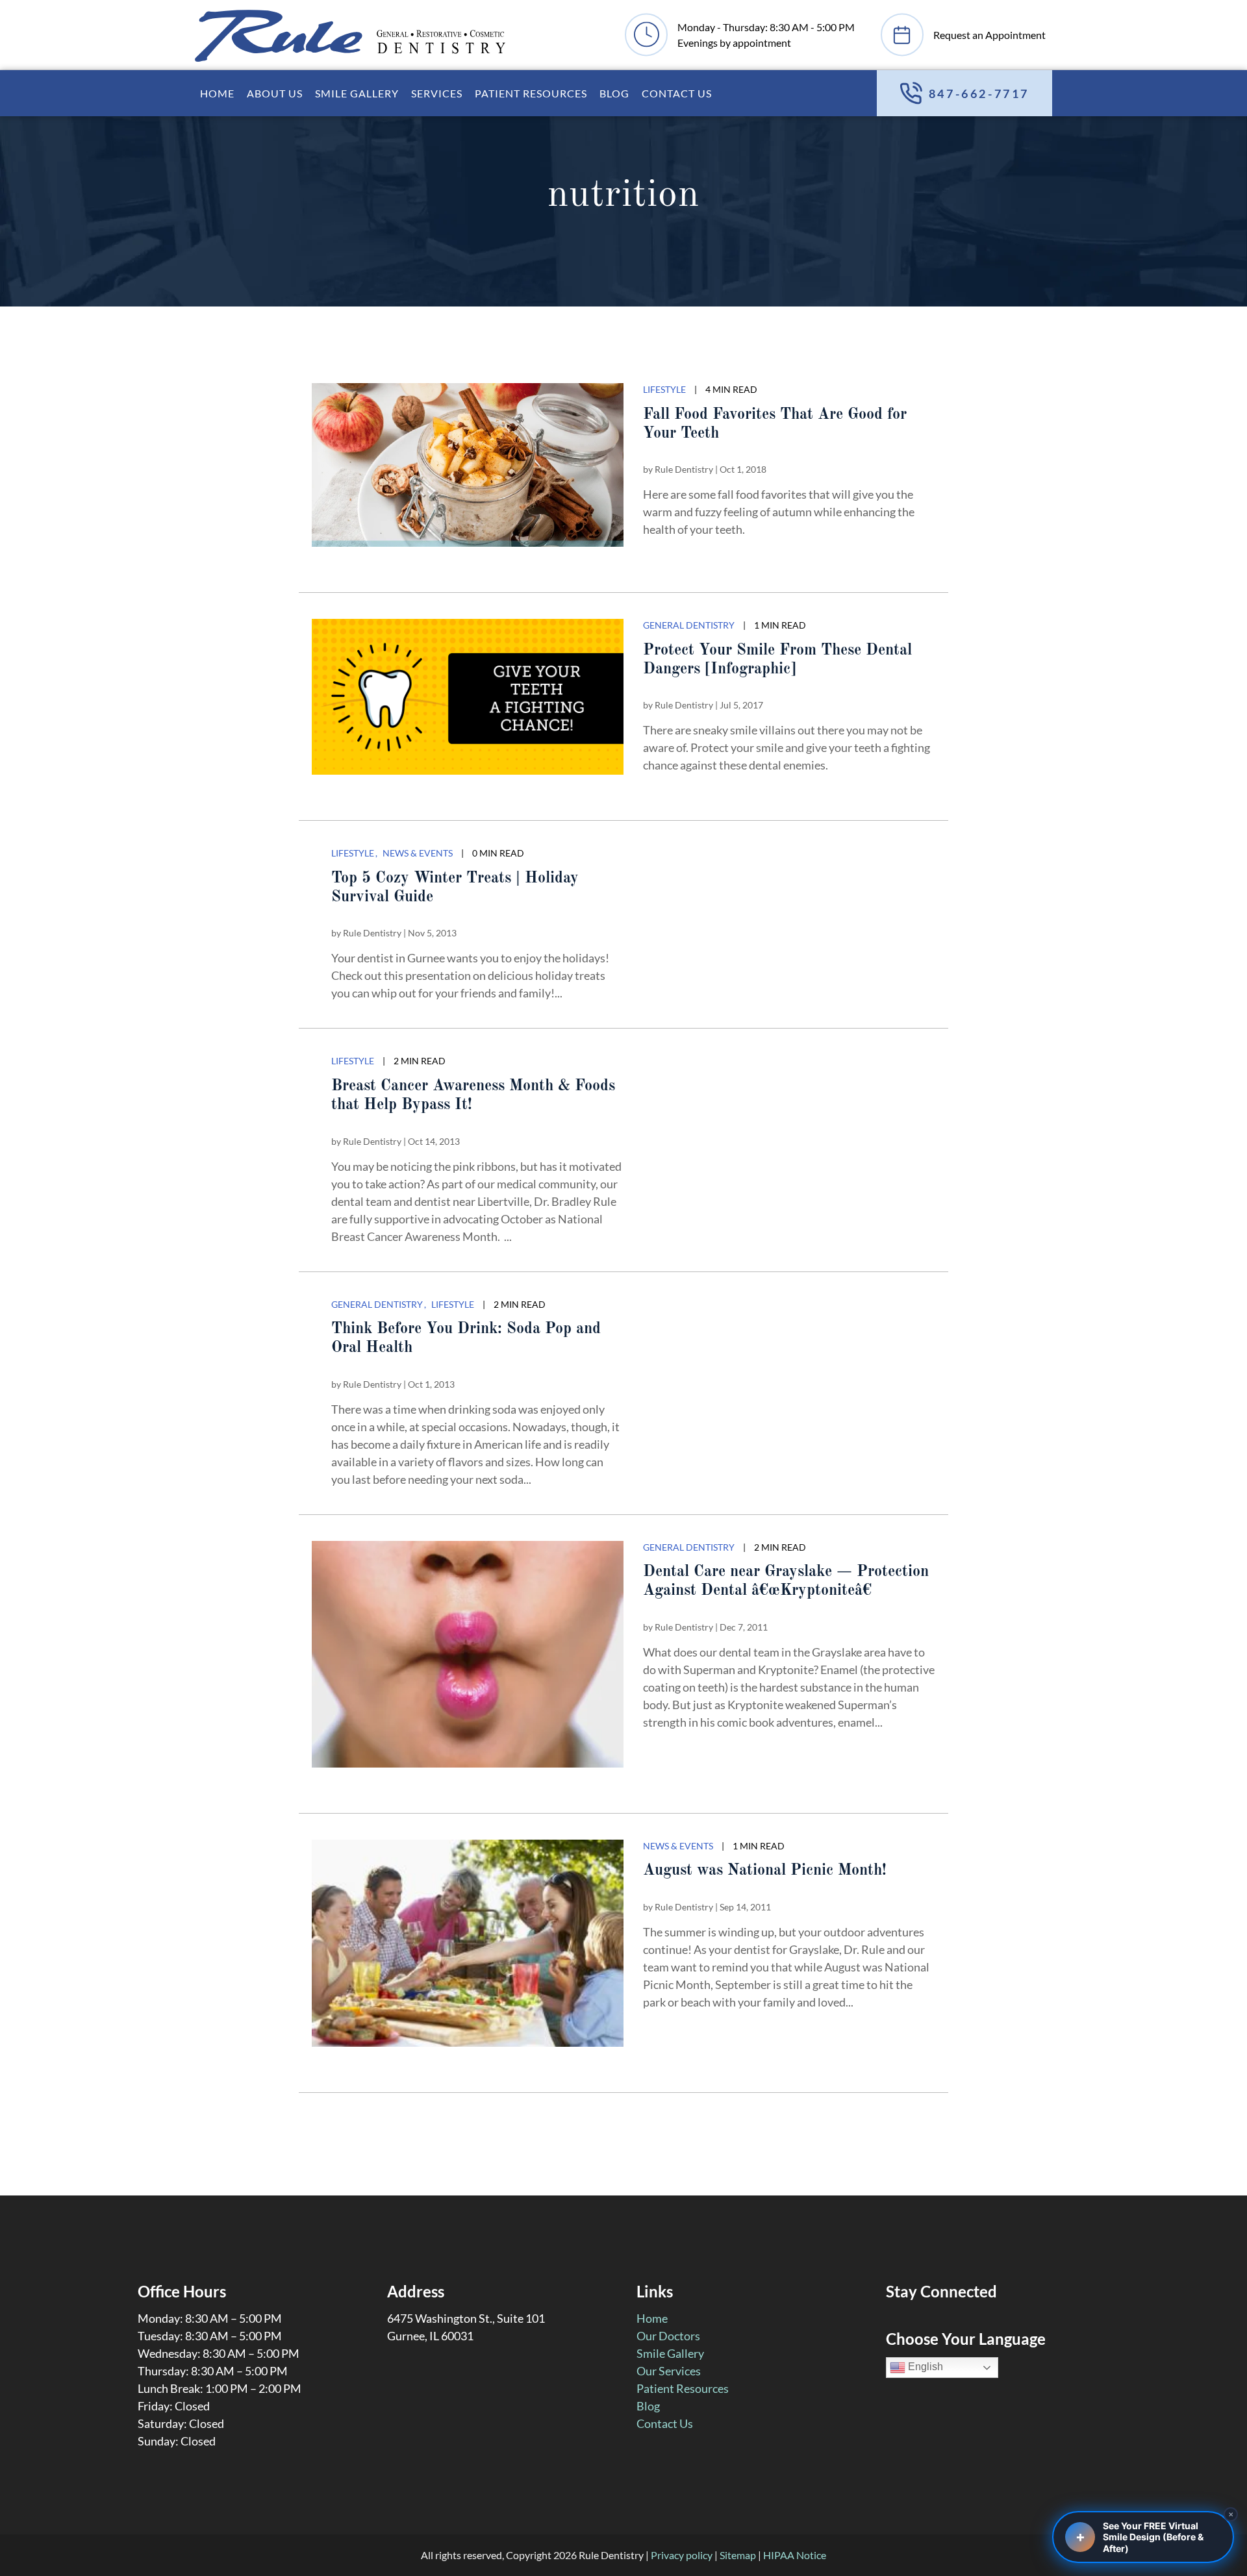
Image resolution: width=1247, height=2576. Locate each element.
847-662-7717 (979, 94)
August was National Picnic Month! (765, 1871)
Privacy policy (682, 2555)
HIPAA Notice (795, 2555)
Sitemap (738, 2555)
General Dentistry (689, 625)
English (924, 2367)
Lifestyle (664, 389)
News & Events (418, 853)
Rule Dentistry (684, 469)
